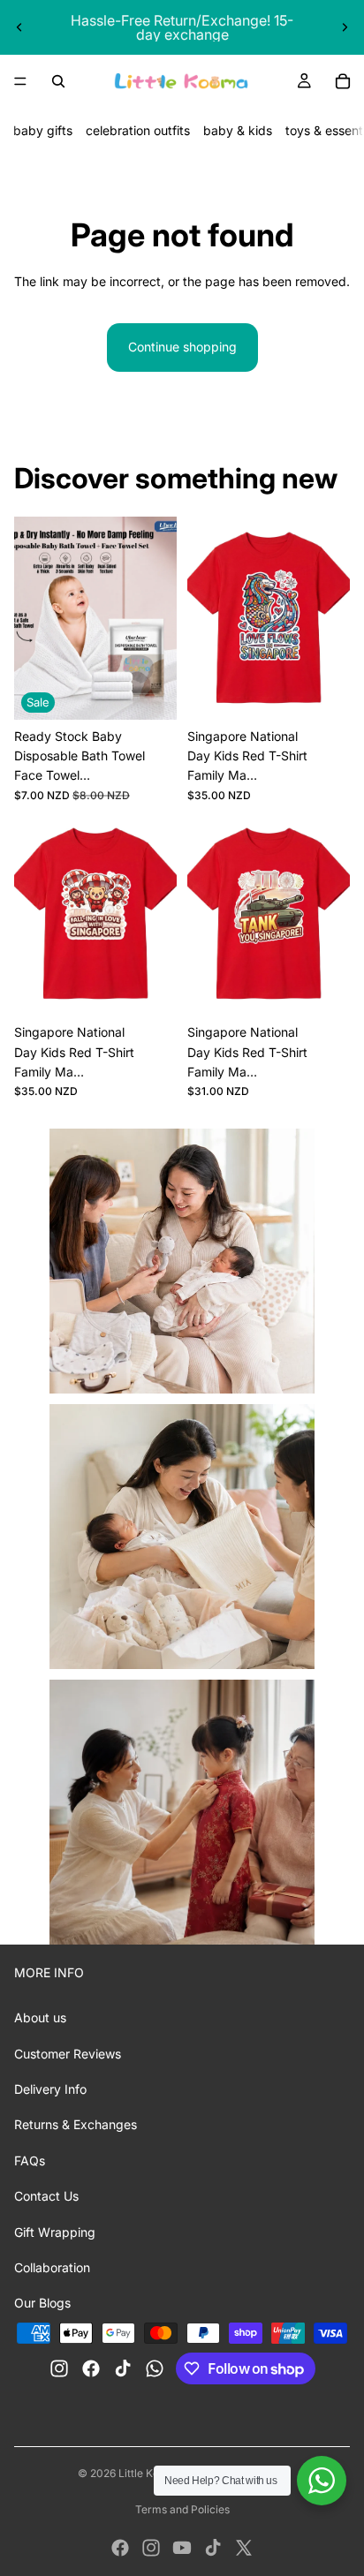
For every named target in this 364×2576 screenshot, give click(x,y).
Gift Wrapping (55, 2232)
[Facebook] (120, 2548)
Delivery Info (50, 2089)
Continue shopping (182, 347)
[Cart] (343, 81)
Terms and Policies (182, 2509)
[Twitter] (244, 2548)
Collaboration (52, 2267)
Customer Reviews (68, 2054)
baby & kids (238, 130)
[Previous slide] (19, 27)
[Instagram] (151, 2548)
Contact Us (46, 2196)
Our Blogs (42, 2303)
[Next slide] (345, 27)
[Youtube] (182, 2548)
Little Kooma (150, 2473)
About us (40, 2017)
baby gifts (43, 130)
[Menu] (20, 81)
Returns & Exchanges (76, 2124)
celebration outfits (138, 130)
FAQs (30, 2161)
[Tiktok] (213, 2548)
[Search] (58, 81)
